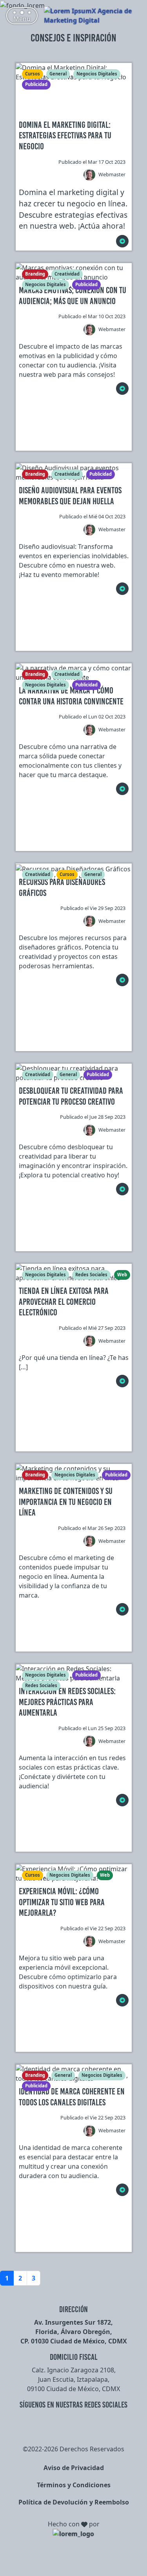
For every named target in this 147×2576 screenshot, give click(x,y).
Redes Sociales (91, 1275)
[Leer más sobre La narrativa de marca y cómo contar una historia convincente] (122, 789)
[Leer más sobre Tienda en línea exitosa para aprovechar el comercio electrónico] (122, 1381)
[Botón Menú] (22, 16)
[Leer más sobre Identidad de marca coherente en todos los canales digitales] (122, 2190)
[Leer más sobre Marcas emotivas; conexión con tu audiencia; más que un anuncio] (122, 389)
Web (122, 1275)
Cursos (33, 74)
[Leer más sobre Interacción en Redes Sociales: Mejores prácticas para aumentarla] (122, 1800)
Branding (35, 274)
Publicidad (36, 84)
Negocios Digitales (97, 74)
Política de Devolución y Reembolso (74, 2502)
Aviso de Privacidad (74, 2468)
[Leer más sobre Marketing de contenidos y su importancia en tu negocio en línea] (122, 1609)
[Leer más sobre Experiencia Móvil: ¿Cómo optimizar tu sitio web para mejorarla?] (122, 2000)
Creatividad (67, 274)
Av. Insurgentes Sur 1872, (73, 2322)
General (58, 74)
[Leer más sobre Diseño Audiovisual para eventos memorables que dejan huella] (122, 589)
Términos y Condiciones (74, 2485)
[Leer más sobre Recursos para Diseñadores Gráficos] (122, 980)
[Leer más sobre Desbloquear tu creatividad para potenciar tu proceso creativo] (122, 1189)
